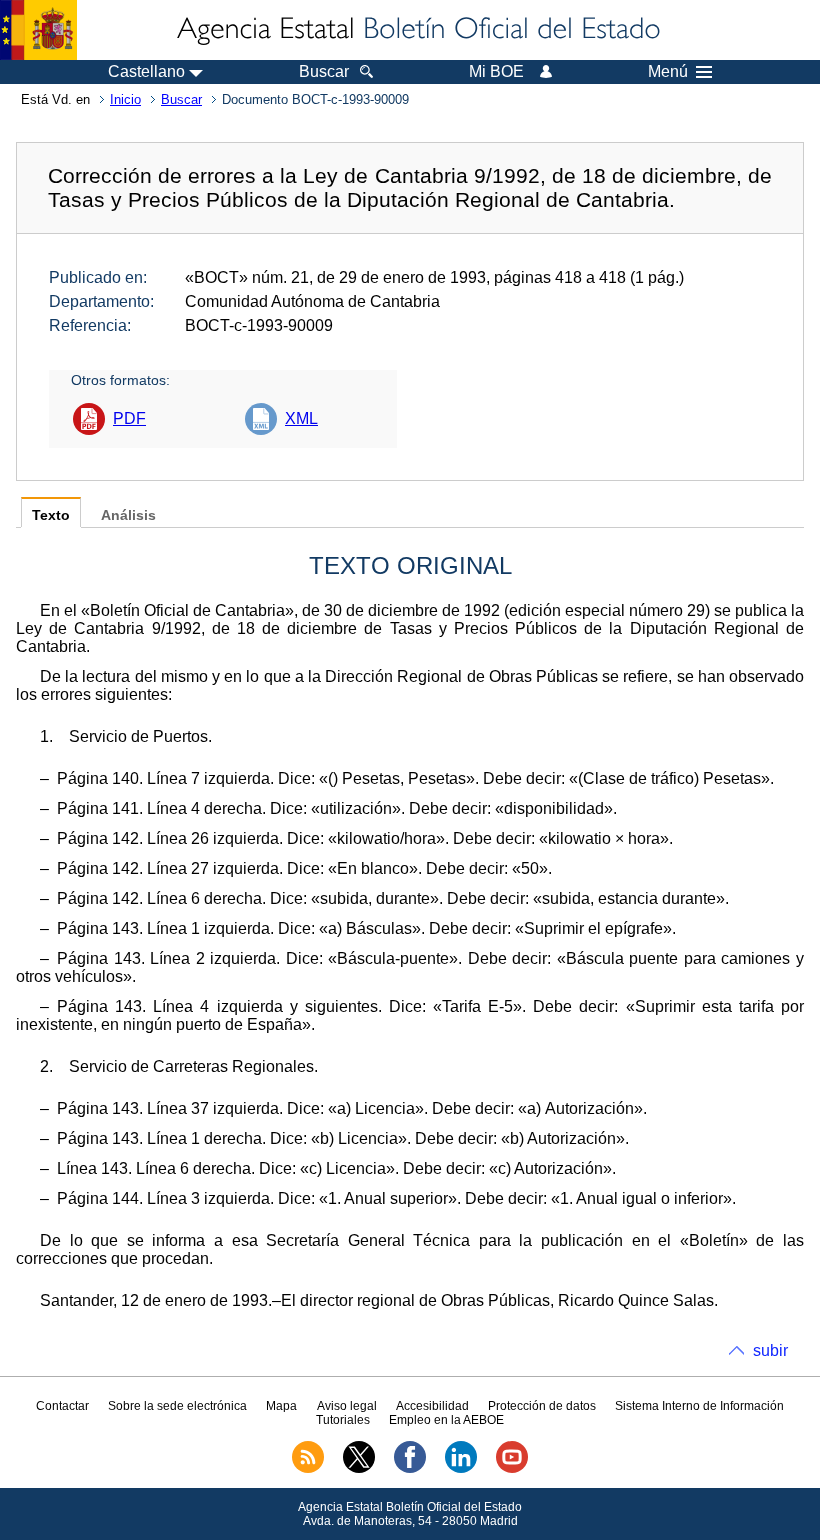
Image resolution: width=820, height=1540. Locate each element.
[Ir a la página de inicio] (417, 30)
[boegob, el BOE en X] (359, 1469)
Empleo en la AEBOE (446, 1420)
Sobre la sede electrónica (177, 1406)
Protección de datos (542, 1406)
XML (301, 418)
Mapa (281, 1406)
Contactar (62, 1406)
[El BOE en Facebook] (410, 1469)
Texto (51, 515)
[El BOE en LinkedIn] (461, 1469)
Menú (668, 72)
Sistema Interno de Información (699, 1406)
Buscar (181, 99)
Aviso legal (347, 1406)
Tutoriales (343, 1420)
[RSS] (308, 1469)
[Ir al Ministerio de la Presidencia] (38, 30)
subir (770, 1350)
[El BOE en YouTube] (512, 1469)
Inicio (125, 99)
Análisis (128, 515)
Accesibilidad (432, 1406)
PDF (129, 418)
